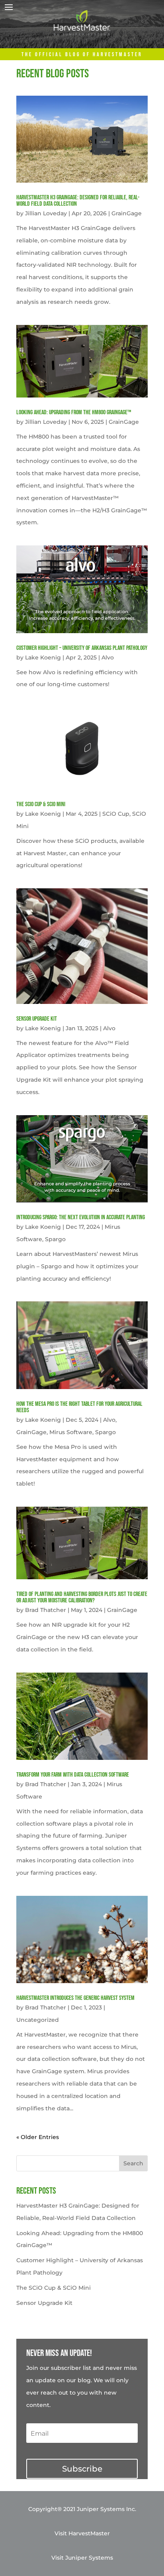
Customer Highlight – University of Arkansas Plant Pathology (82, 648)
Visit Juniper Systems (82, 2558)
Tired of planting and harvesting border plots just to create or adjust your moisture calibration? (82, 1597)
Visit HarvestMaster (82, 2533)
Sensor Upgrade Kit (37, 1019)
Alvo (108, 657)
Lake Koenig (43, 657)
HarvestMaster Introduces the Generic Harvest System (75, 1998)
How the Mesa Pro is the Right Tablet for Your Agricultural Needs (79, 1407)
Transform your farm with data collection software (73, 1775)
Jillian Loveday (46, 213)
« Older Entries (38, 2137)
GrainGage (127, 213)
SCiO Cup (116, 814)
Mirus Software (71, 1432)
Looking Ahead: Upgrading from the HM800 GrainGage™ (74, 412)
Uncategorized (38, 2020)
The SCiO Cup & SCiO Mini (41, 804)
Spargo (55, 1239)
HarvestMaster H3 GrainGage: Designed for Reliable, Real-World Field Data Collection (78, 201)
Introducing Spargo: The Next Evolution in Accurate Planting (81, 1217)
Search (133, 2163)
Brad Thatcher (46, 1610)
